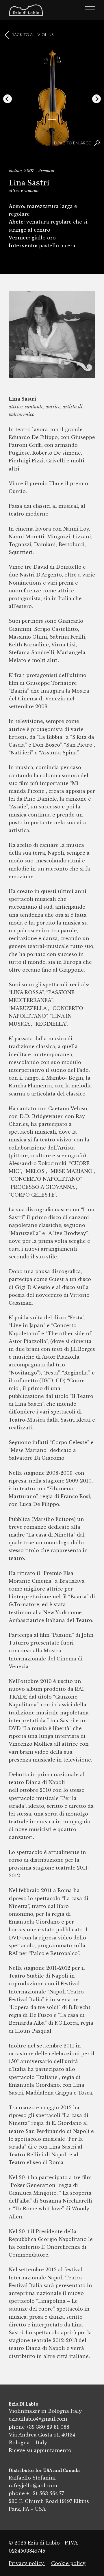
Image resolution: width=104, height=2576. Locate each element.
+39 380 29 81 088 (48, 2427)
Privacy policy (27, 2563)
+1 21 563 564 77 (45, 2493)
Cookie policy (68, 2563)
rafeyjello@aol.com (33, 2486)
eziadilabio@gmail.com (38, 2419)
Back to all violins (32, 35)
